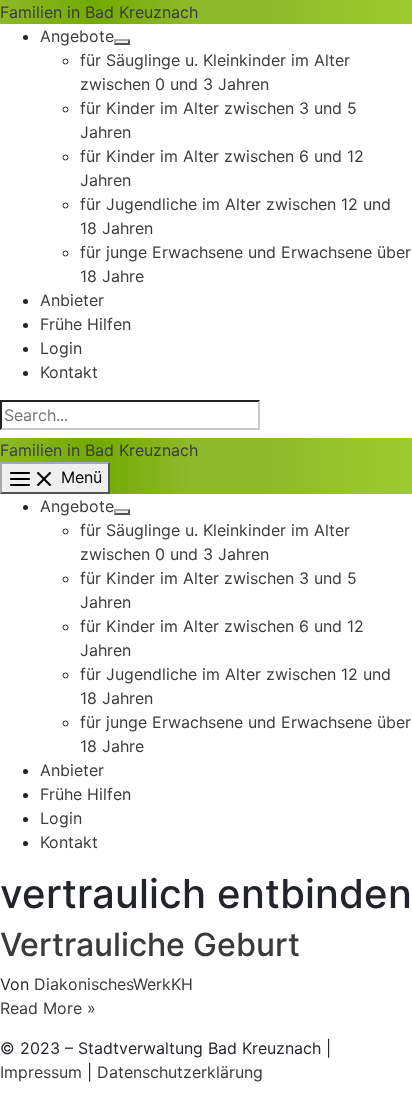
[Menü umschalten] (122, 42)
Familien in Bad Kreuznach (99, 12)
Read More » (48, 1008)
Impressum (41, 1072)
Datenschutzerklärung (180, 1072)
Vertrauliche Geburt (150, 944)
